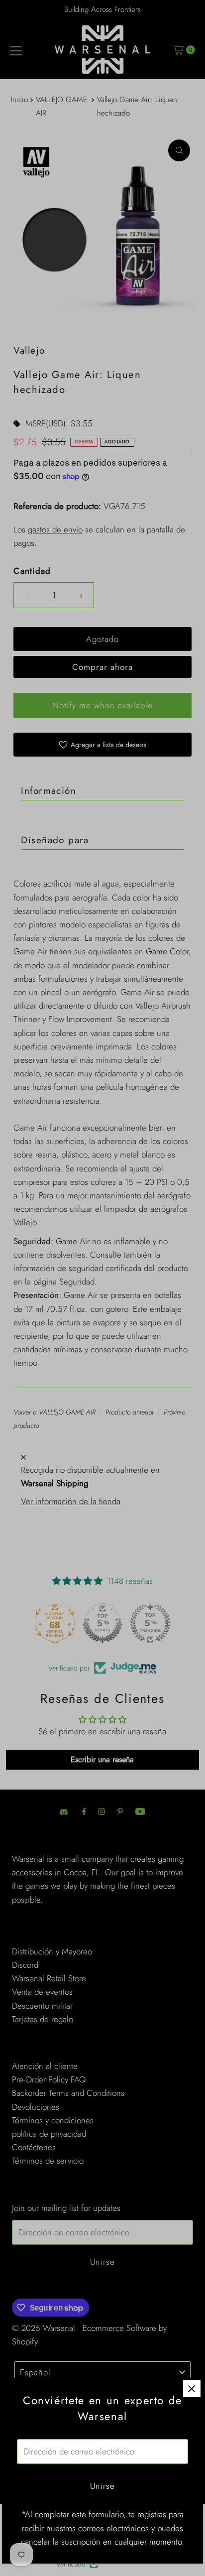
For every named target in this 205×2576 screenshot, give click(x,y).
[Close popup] (192, 2388)
